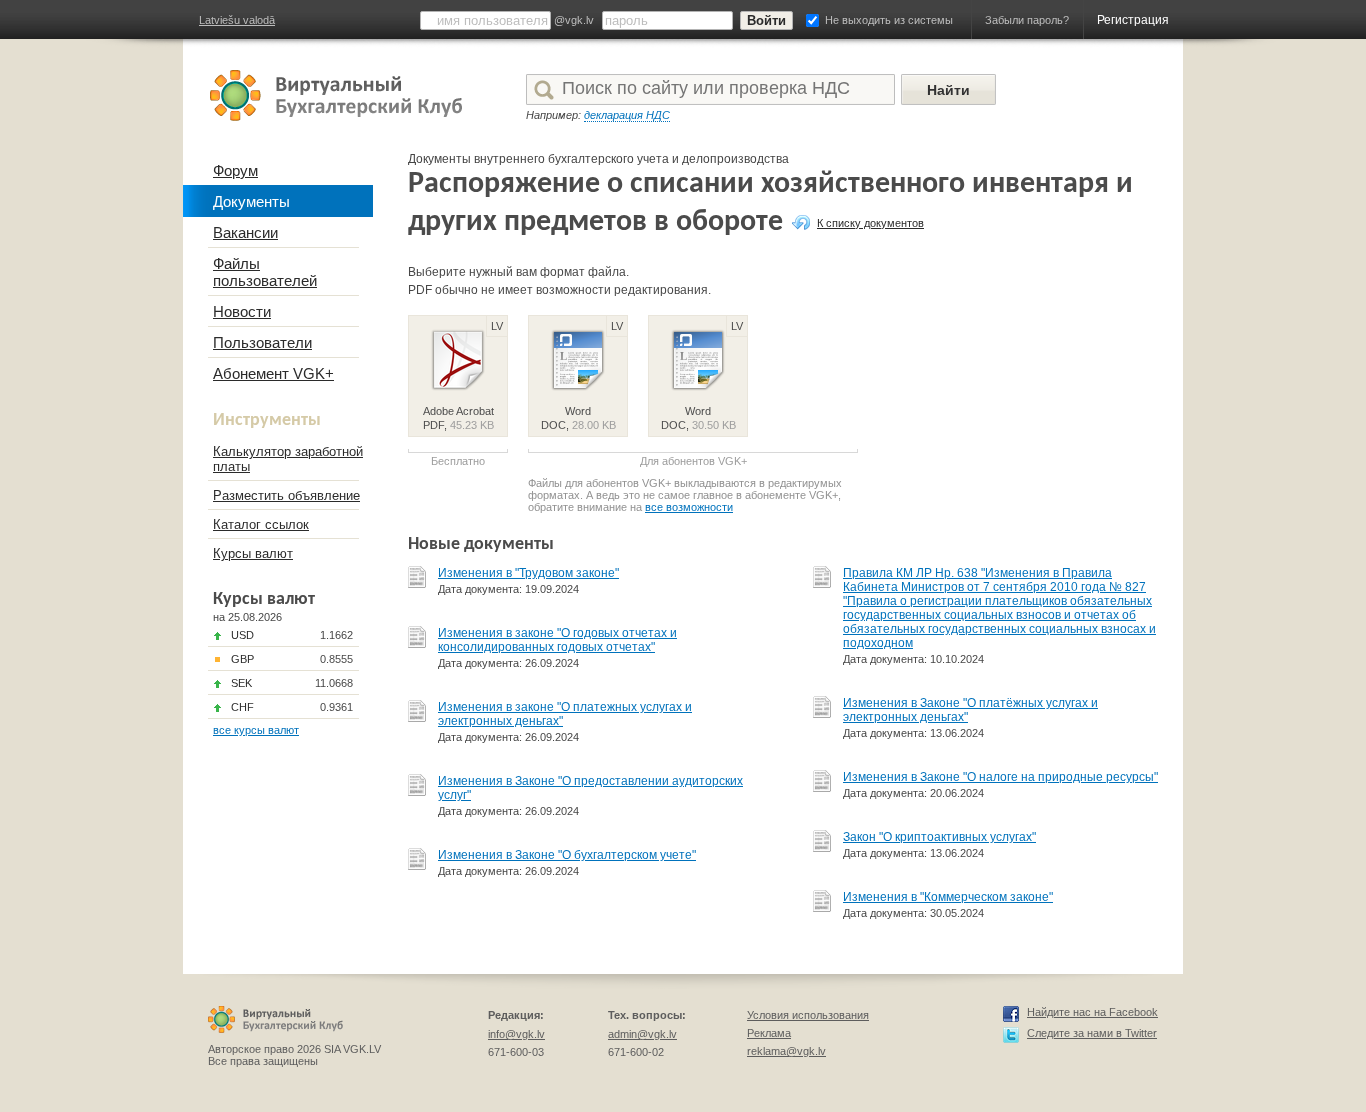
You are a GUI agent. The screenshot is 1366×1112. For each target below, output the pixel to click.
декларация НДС (627, 115)
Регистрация (1133, 20)
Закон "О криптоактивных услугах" (939, 837)
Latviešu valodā (237, 20)
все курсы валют (256, 730)
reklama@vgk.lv (786, 1051)
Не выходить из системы (889, 20)
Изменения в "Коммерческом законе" (948, 897)
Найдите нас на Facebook (1092, 1012)
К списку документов (870, 223)
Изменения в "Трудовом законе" (528, 573)
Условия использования (808, 1015)
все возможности (689, 507)
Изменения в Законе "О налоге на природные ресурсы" (1000, 777)
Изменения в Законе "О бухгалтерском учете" (567, 855)
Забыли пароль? (1027, 20)
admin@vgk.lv (642, 1034)
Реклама (769, 1033)
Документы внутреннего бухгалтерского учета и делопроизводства (598, 159)
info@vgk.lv (516, 1034)
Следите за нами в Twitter (1092, 1033)
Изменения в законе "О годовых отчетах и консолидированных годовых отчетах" (557, 640)
